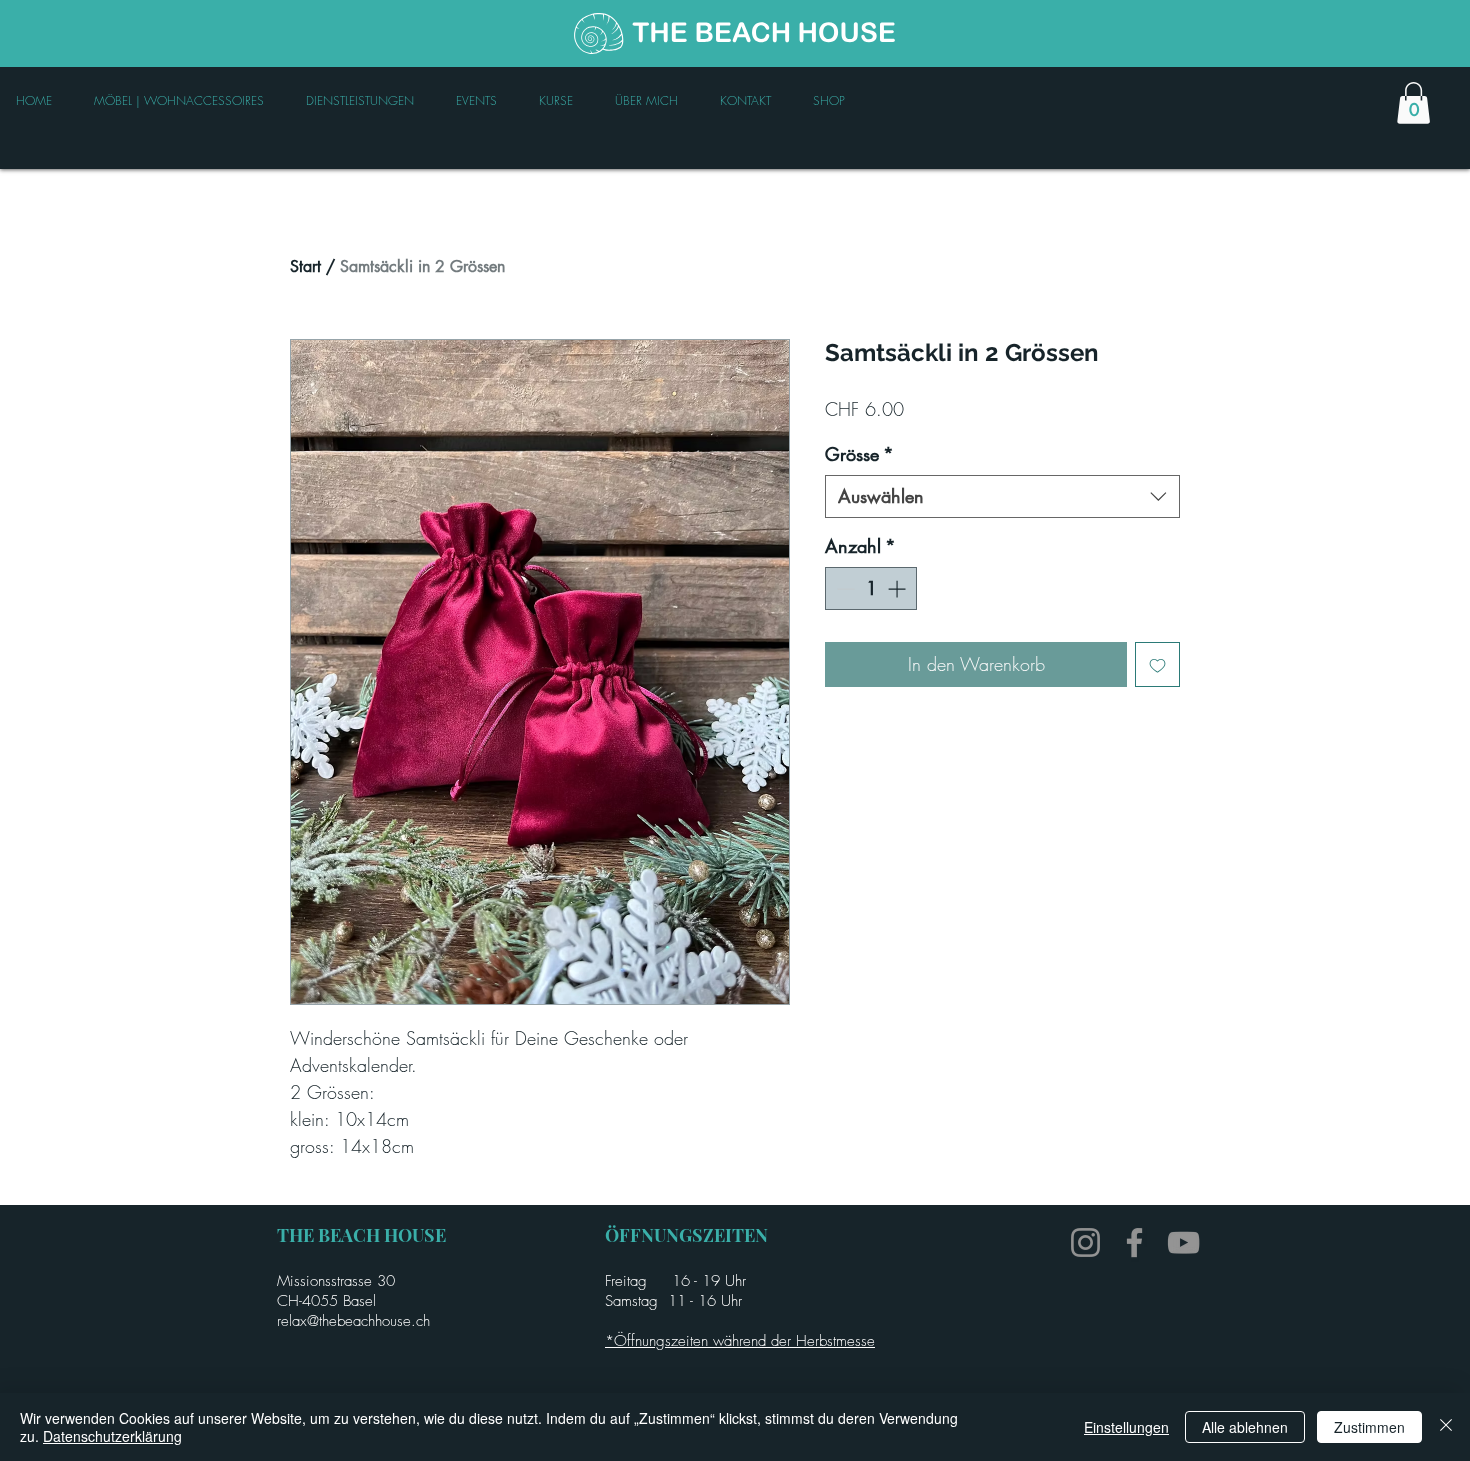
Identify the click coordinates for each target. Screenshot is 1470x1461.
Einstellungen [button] (1126, 1427)
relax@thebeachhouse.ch (353, 1321)
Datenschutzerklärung (112, 1436)
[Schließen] (1446, 1427)
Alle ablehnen (1245, 1427)
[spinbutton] (871, 588)
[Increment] (898, 588)
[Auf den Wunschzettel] (1157, 664)
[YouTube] (1183, 1242)
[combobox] (1002, 496)
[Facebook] (1134, 1242)
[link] (1413, 103)
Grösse (859, 454)
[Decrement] (843, 588)
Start (305, 266)
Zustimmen (1369, 1427)
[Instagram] (1085, 1242)
